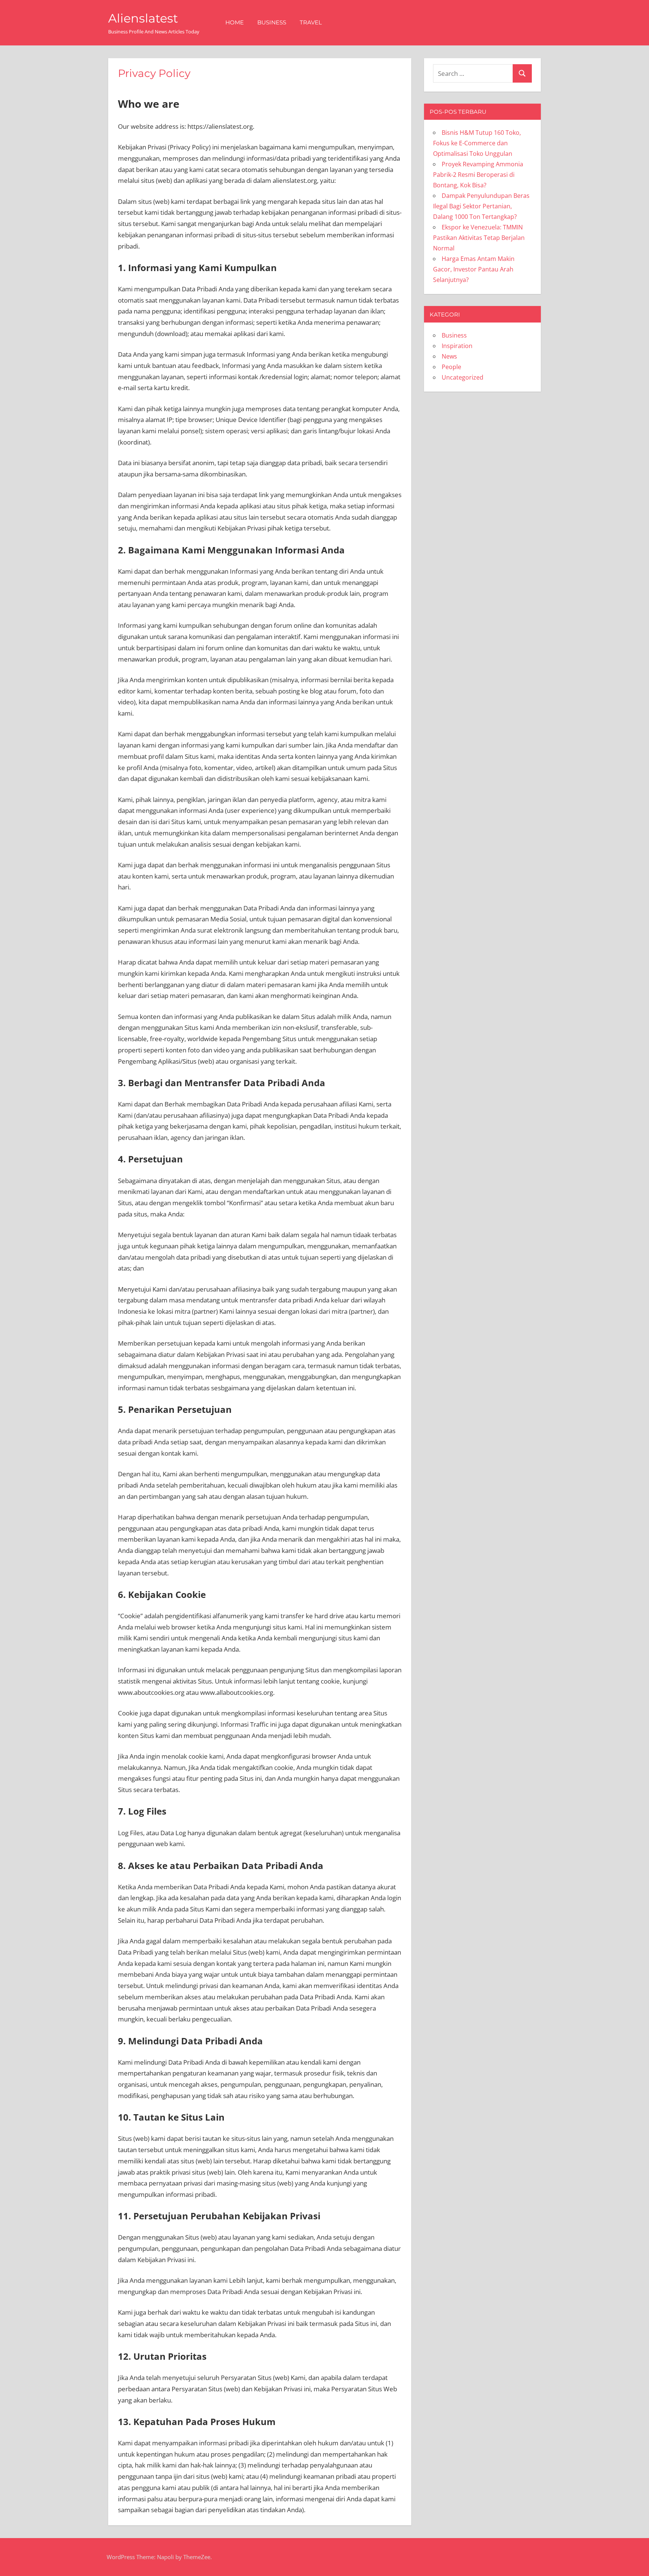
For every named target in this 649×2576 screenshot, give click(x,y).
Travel (311, 22)
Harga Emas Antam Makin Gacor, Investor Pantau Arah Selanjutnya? (474, 269)
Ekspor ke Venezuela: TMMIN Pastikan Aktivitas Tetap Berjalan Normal (479, 238)
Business (272, 22)
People (451, 367)
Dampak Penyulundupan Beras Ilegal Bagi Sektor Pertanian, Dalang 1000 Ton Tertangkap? (481, 206)
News (449, 356)
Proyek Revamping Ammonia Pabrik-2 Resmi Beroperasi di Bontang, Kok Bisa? (478, 175)
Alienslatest (143, 18)
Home (235, 22)
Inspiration (457, 346)
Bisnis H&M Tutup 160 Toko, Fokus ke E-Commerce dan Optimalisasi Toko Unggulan (477, 143)
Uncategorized (463, 377)
